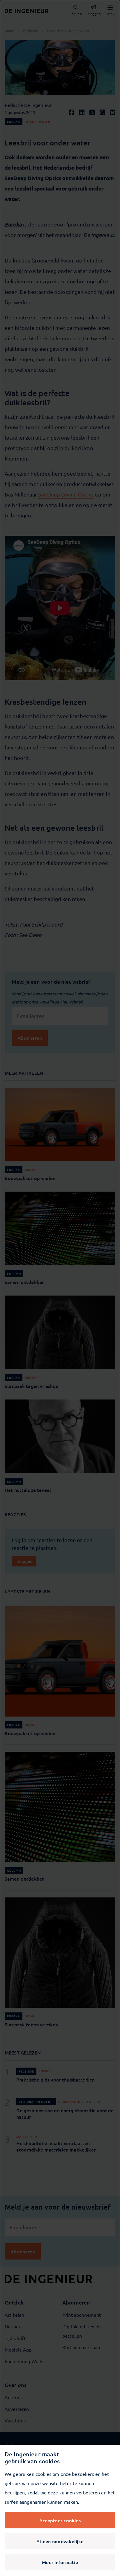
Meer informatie (60, 2562)
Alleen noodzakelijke (60, 2541)
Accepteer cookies (60, 2520)
